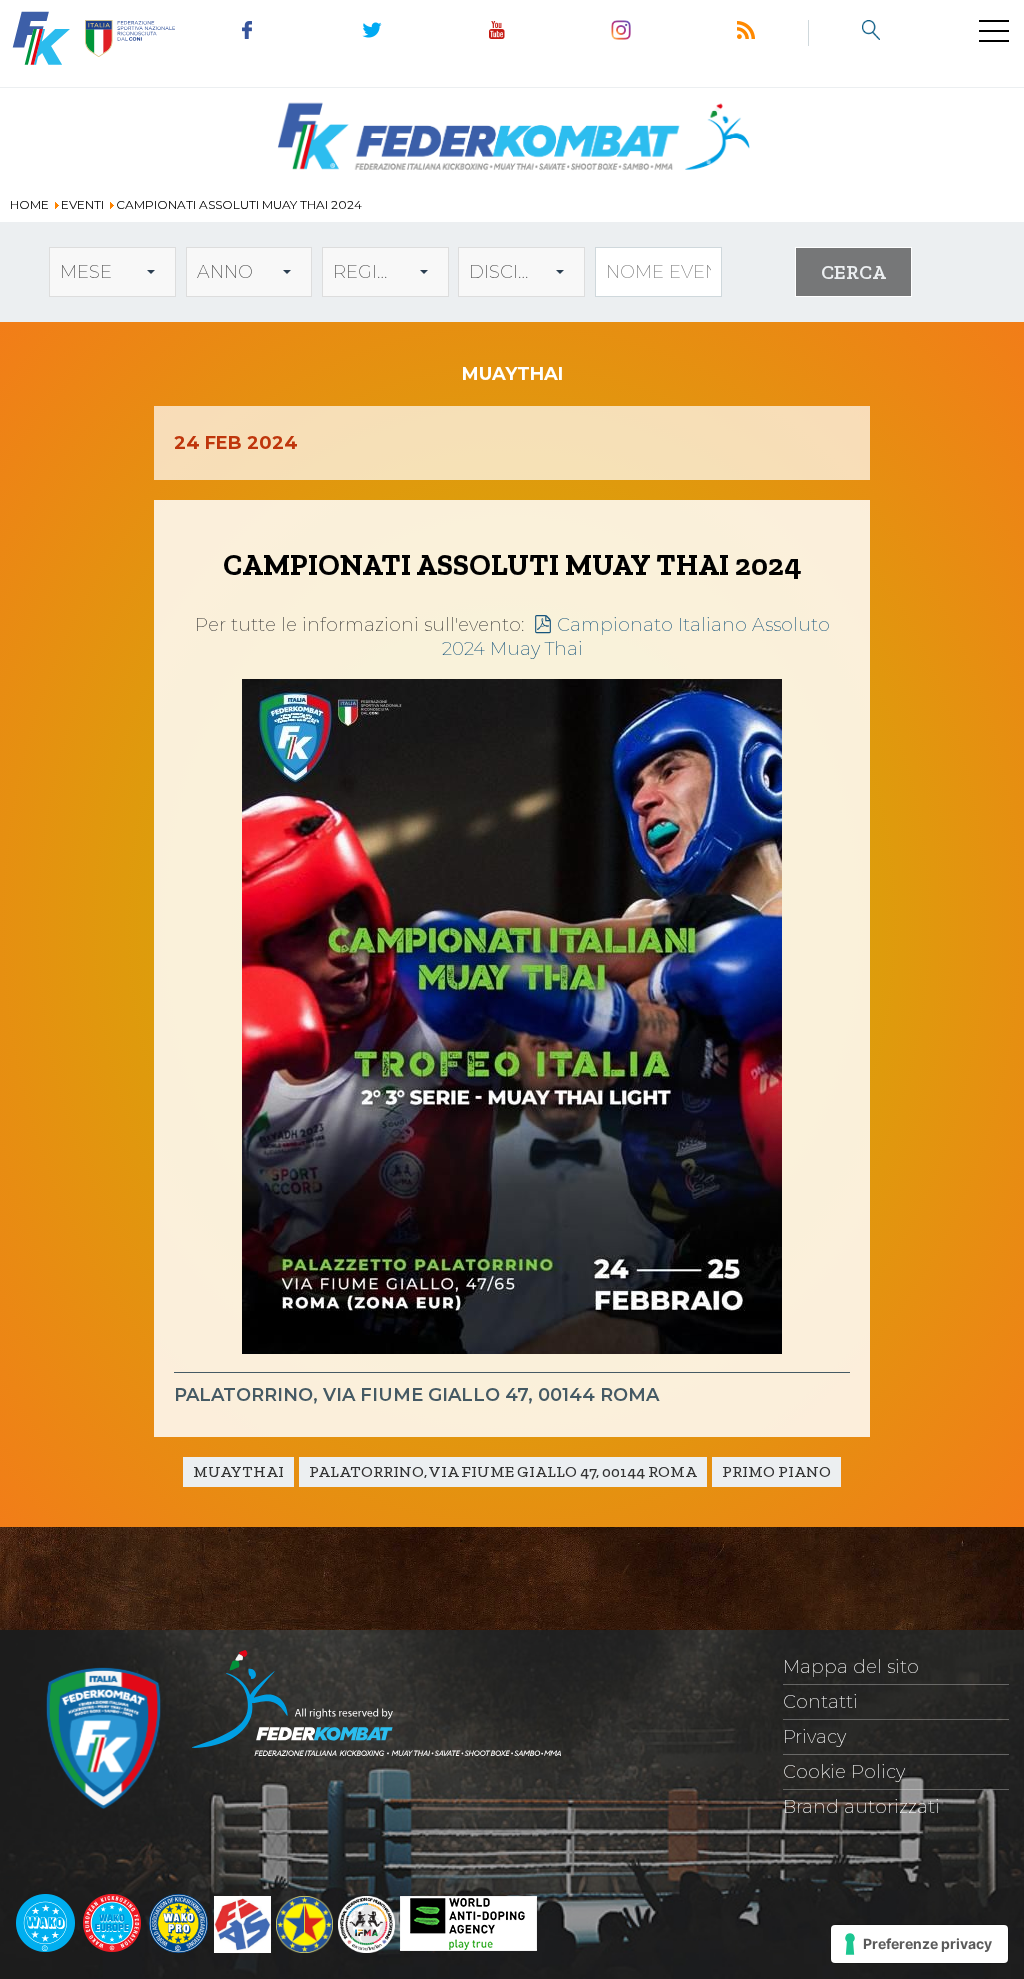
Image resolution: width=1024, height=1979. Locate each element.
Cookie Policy (844, 1772)
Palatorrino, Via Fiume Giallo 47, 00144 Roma (503, 1471)
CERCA (853, 272)
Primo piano (776, 1471)
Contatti (820, 1702)
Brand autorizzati (861, 1807)
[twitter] (372, 33)
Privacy (814, 1737)
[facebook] (247, 33)
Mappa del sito (851, 1667)
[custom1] (746, 33)
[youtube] (496, 33)
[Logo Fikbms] (512, 182)
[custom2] (870, 33)
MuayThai (238, 1471)
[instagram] (621, 33)
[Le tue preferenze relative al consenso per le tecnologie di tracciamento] (919, 1944)
